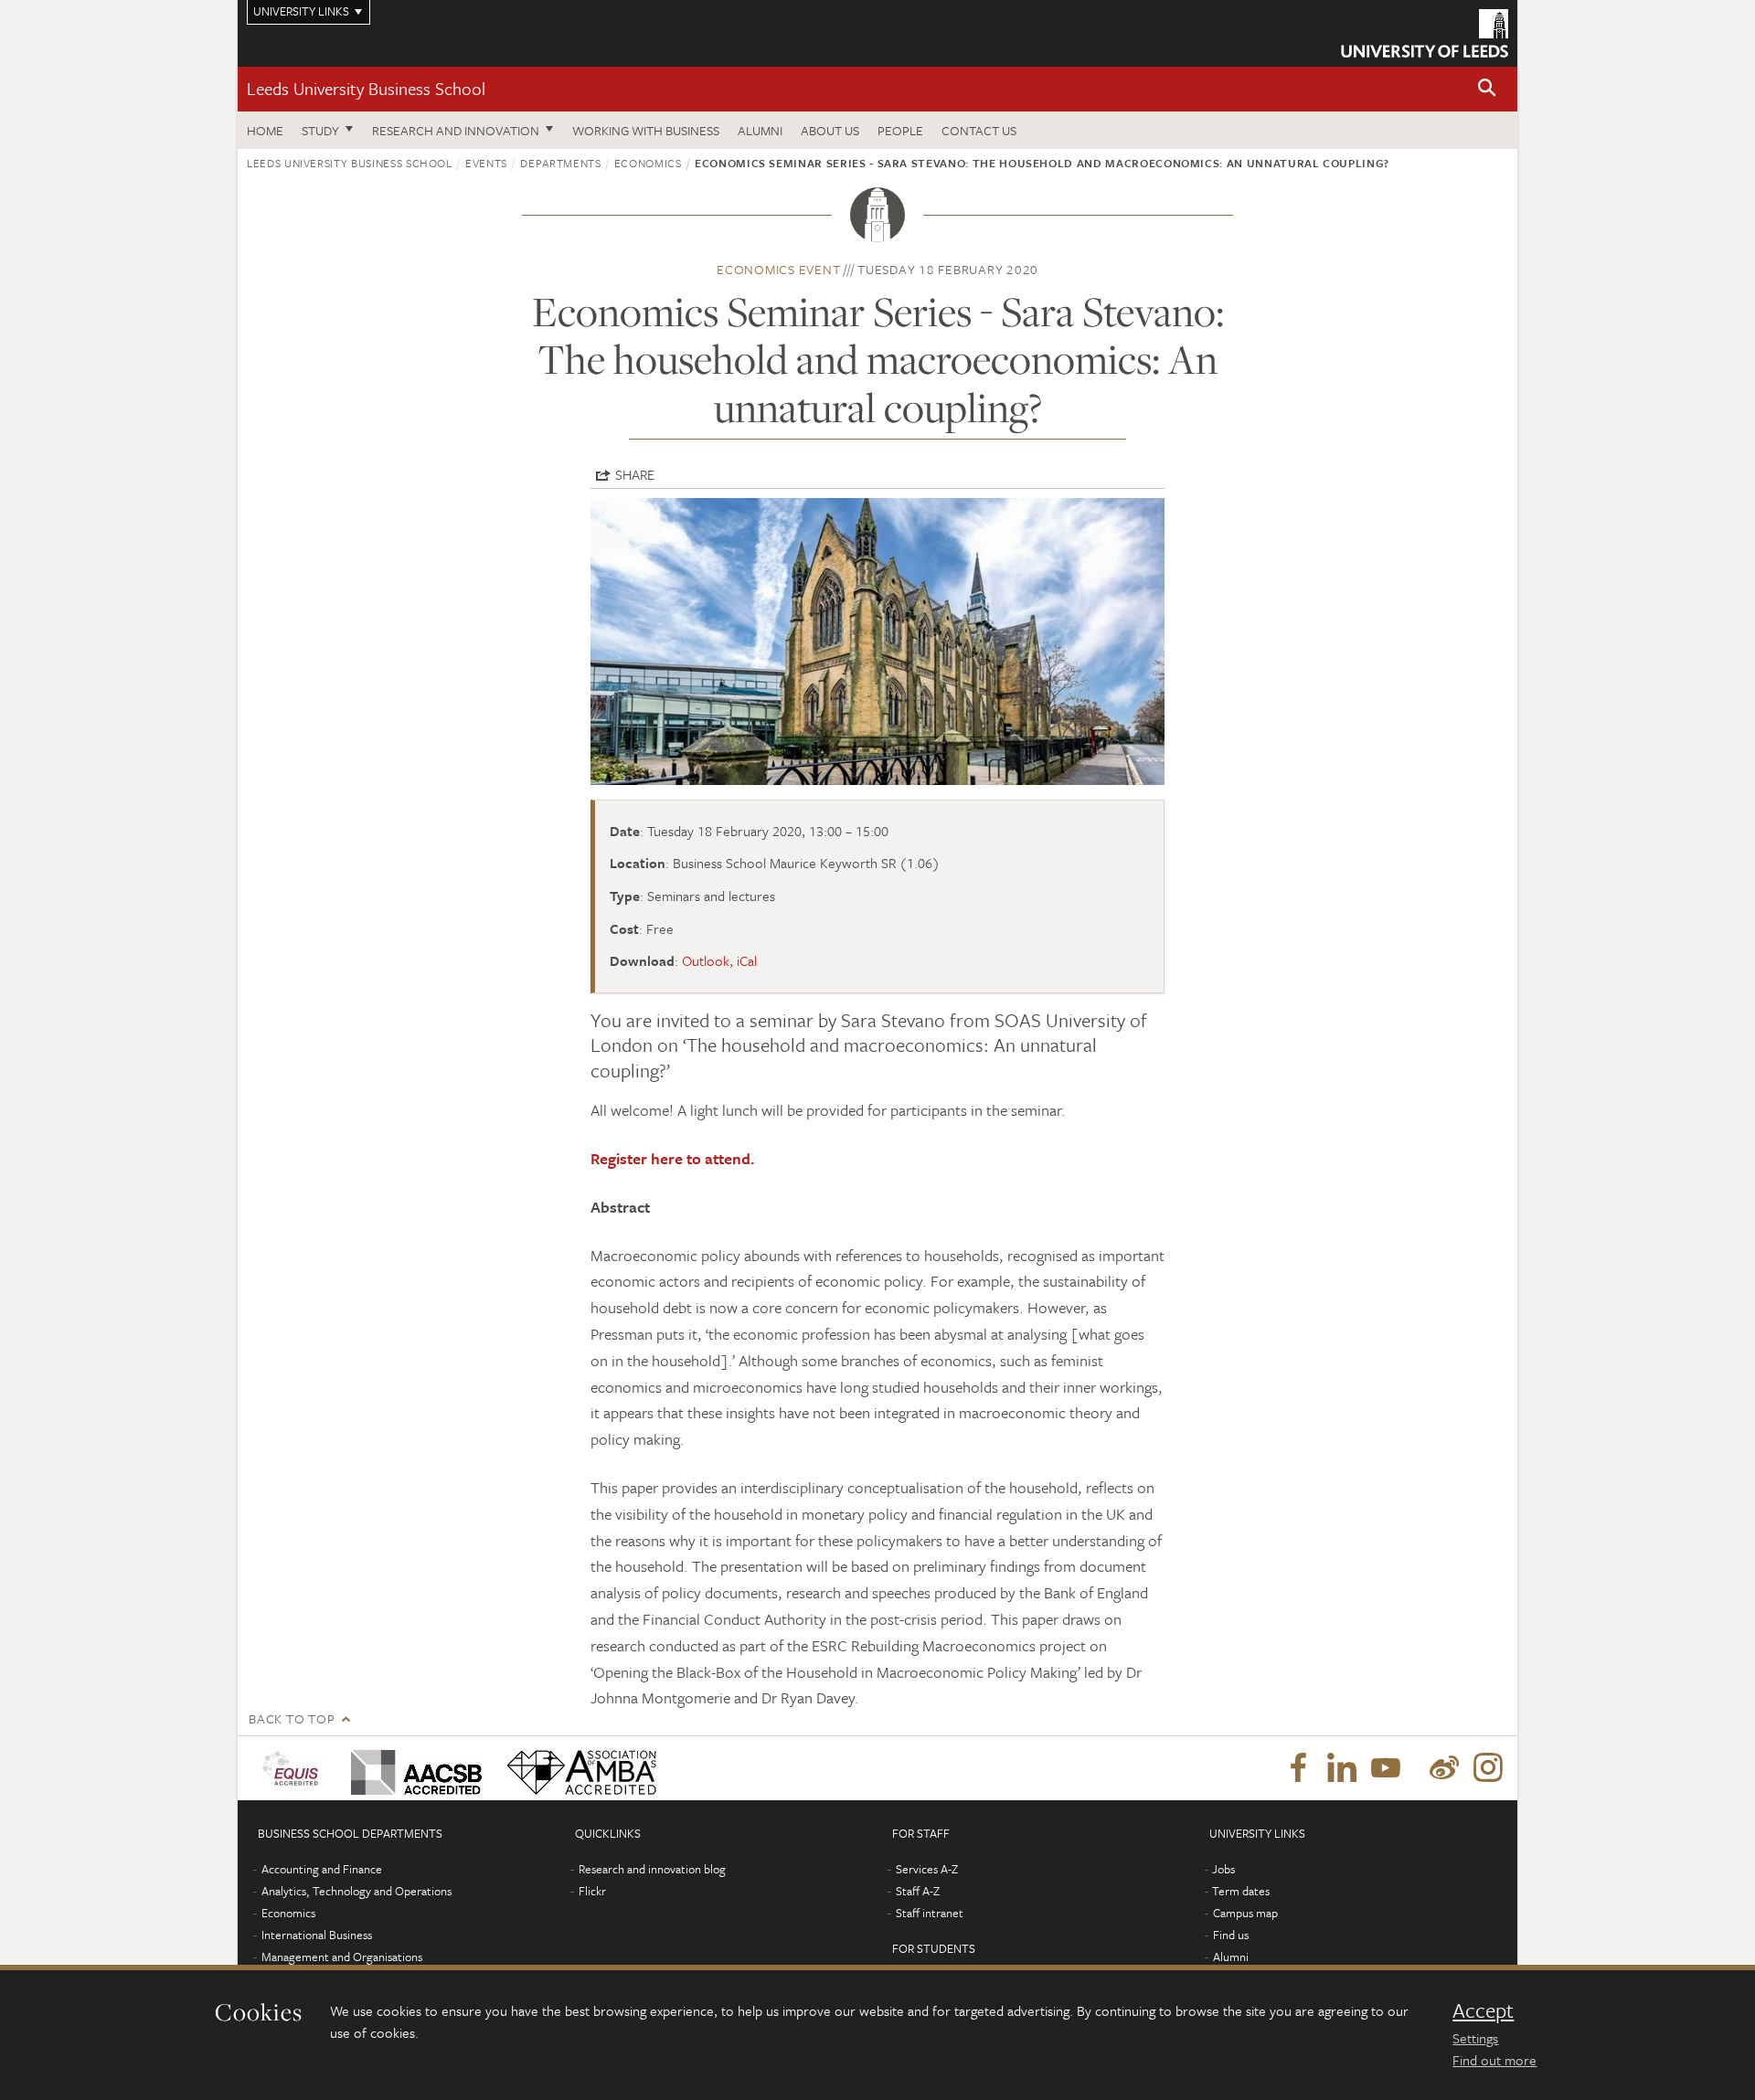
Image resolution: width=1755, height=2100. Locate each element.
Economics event (778, 269)
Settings (1475, 2038)
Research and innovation (456, 130)
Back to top (292, 1718)
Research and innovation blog (652, 1869)
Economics (648, 163)
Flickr (592, 1891)
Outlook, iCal (719, 960)
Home (265, 130)
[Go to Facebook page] (1298, 1768)
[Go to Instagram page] (1488, 1768)
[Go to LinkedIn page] (1342, 1768)
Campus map (1245, 1913)
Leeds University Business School (366, 88)
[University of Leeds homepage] (1425, 33)
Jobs (1223, 1869)
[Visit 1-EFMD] (294, 1768)
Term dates (1241, 1891)
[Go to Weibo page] (1444, 1768)
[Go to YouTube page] (1386, 1768)
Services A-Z (927, 1869)
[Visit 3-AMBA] (577, 1768)
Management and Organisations (342, 1957)
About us (830, 130)
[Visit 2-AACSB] (413, 1768)
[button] (1487, 89)
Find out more (1494, 2060)
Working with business (646, 130)
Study (320, 130)
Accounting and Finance (322, 1869)
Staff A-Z (918, 1891)
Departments (560, 163)
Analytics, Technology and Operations (356, 1891)
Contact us (979, 130)
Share (635, 474)
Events (486, 163)
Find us (1231, 1935)
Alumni (760, 130)
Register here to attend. (673, 1158)
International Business (317, 1935)
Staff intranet (930, 1913)
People (900, 130)
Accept (1483, 2010)
